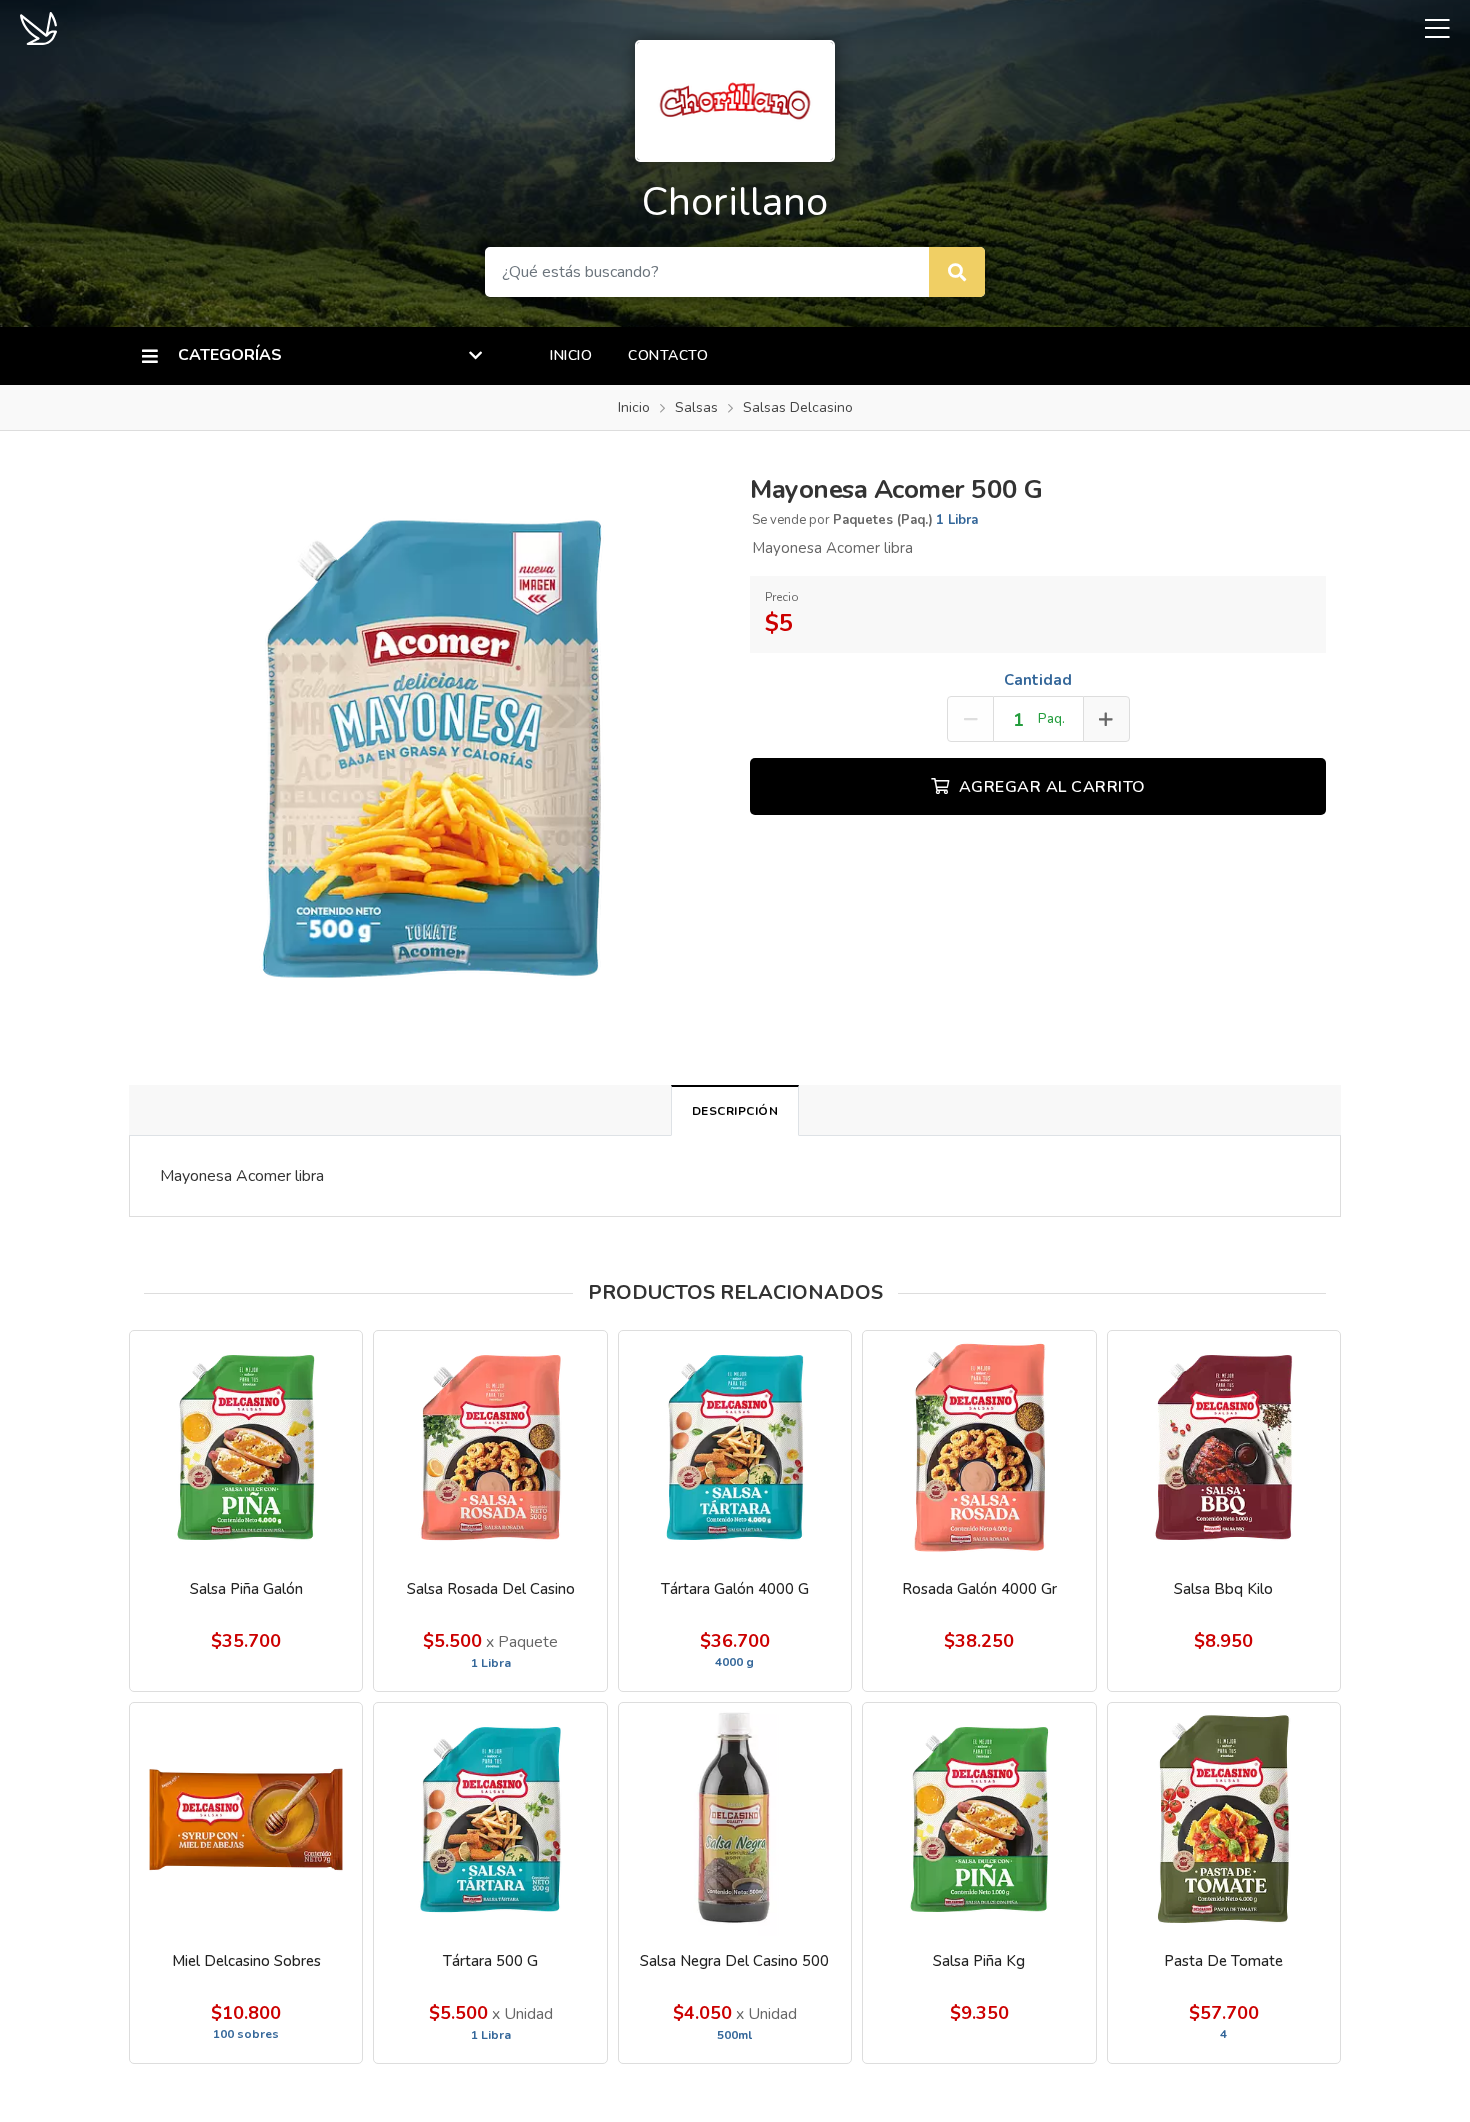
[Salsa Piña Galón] (246, 1447)
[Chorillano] (735, 99)
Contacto (668, 355)
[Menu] (1430, 28)
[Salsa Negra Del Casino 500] (735, 1819)
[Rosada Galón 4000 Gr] (979, 1447)
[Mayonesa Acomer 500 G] (432, 747)
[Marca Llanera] (38, 27)
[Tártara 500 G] (490, 1819)
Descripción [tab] (735, 1111)
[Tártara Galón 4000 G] (735, 1447)
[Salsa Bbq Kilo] (1224, 1447)
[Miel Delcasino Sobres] (246, 1819)
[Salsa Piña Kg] (979, 1819)
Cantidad (1038, 680)
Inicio (571, 355)
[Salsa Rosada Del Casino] (490, 1447)
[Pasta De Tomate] (1224, 1819)
